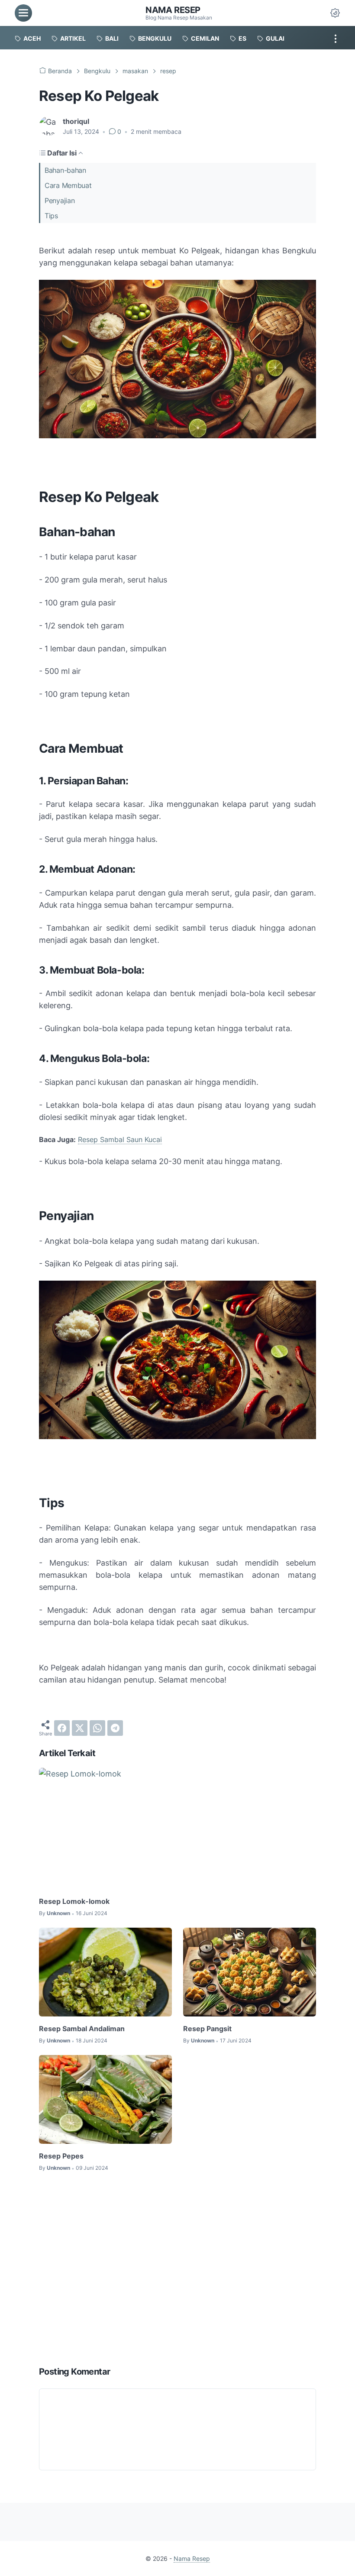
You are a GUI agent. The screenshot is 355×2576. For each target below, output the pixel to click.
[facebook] (62, 1728)
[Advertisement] (177, 2270)
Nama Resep (173, 10)
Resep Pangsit (207, 2029)
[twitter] (80, 1728)
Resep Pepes (61, 2156)
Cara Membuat (68, 185)
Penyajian (60, 201)
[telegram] (115, 1728)
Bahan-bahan (65, 170)
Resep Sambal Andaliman (82, 2029)
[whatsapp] (97, 1728)
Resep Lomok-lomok (74, 1901)
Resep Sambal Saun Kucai (120, 1139)
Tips (51, 216)
